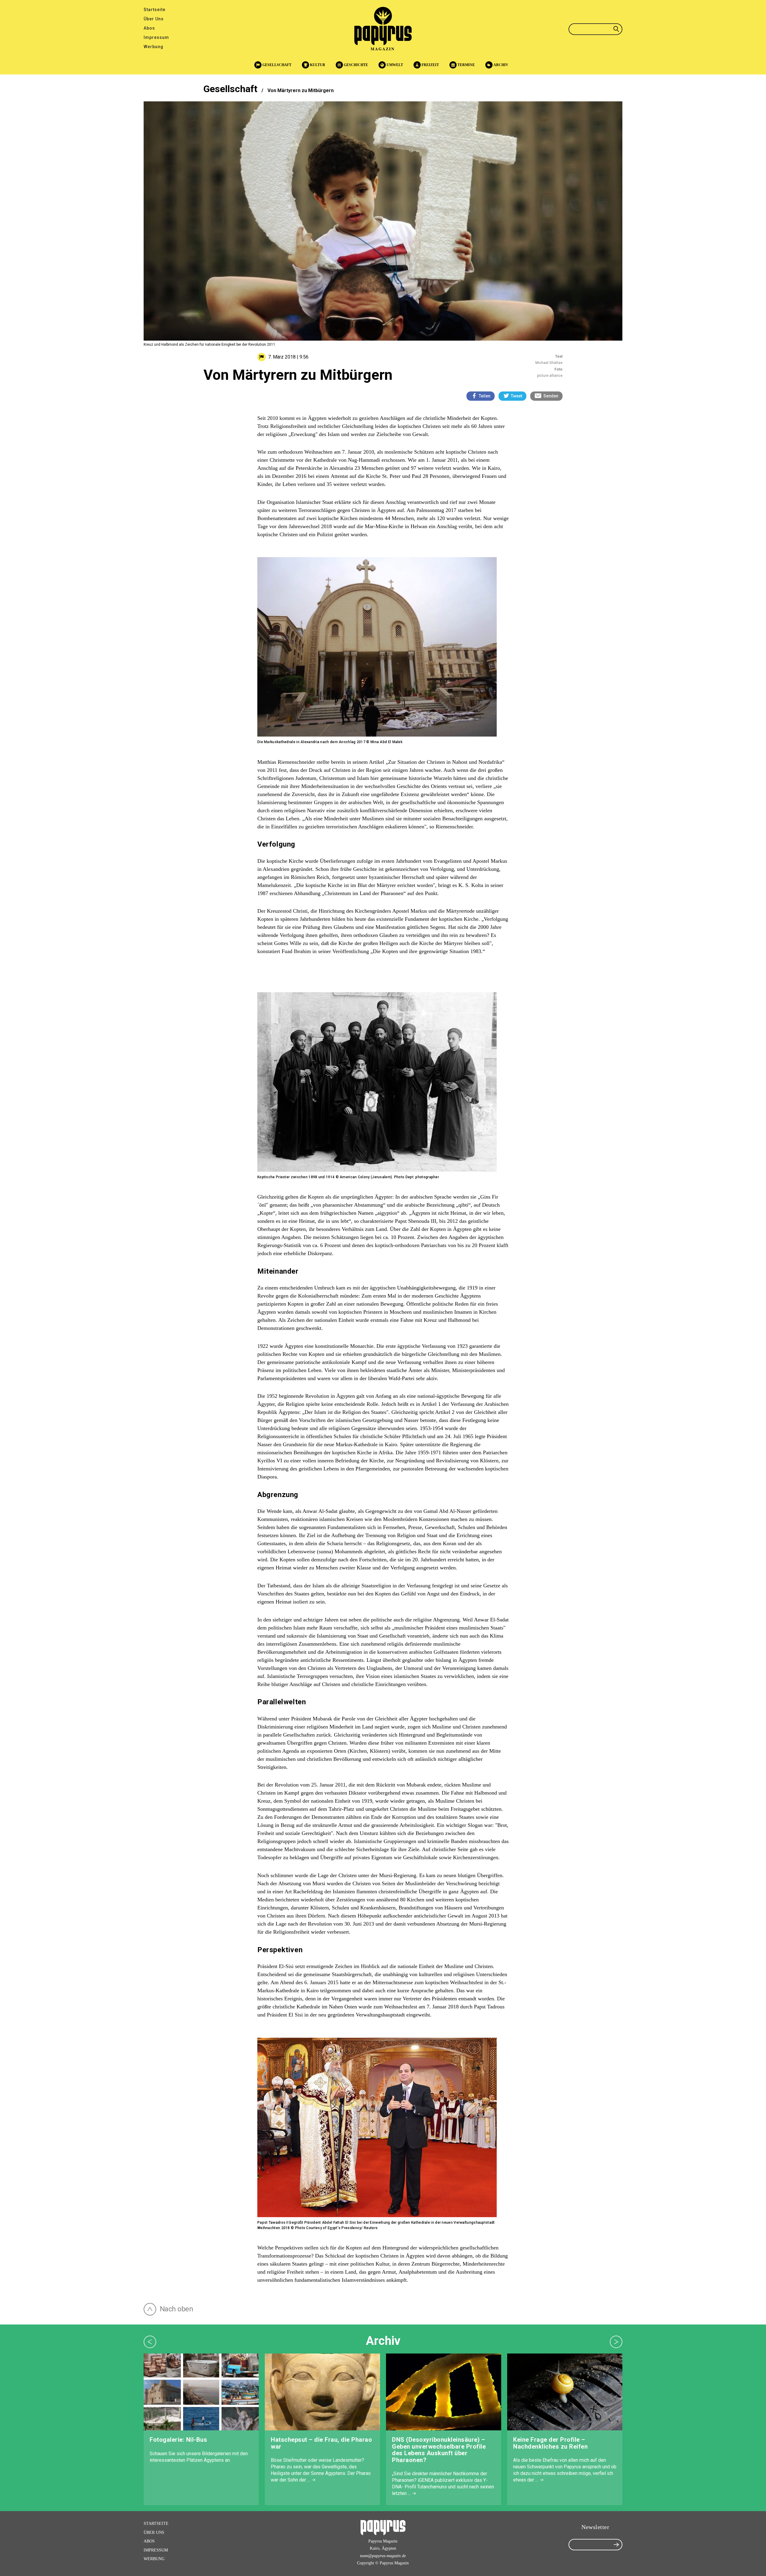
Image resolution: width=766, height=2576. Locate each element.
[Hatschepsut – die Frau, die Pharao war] (322, 2392)
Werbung (153, 47)
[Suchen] (616, 29)
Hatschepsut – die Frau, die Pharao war (321, 2443)
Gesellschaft (230, 89)
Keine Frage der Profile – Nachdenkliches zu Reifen (550, 2443)
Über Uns (154, 19)
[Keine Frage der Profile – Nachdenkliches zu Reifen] (565, 2392)
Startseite (155, 10)
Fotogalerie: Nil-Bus (178, 2440)
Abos (149, 28)
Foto (558, 369)
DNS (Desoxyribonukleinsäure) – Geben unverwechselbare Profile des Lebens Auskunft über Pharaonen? (439, 2450)
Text (559, 356)
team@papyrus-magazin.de (383, 2556)
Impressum (156, 37)
